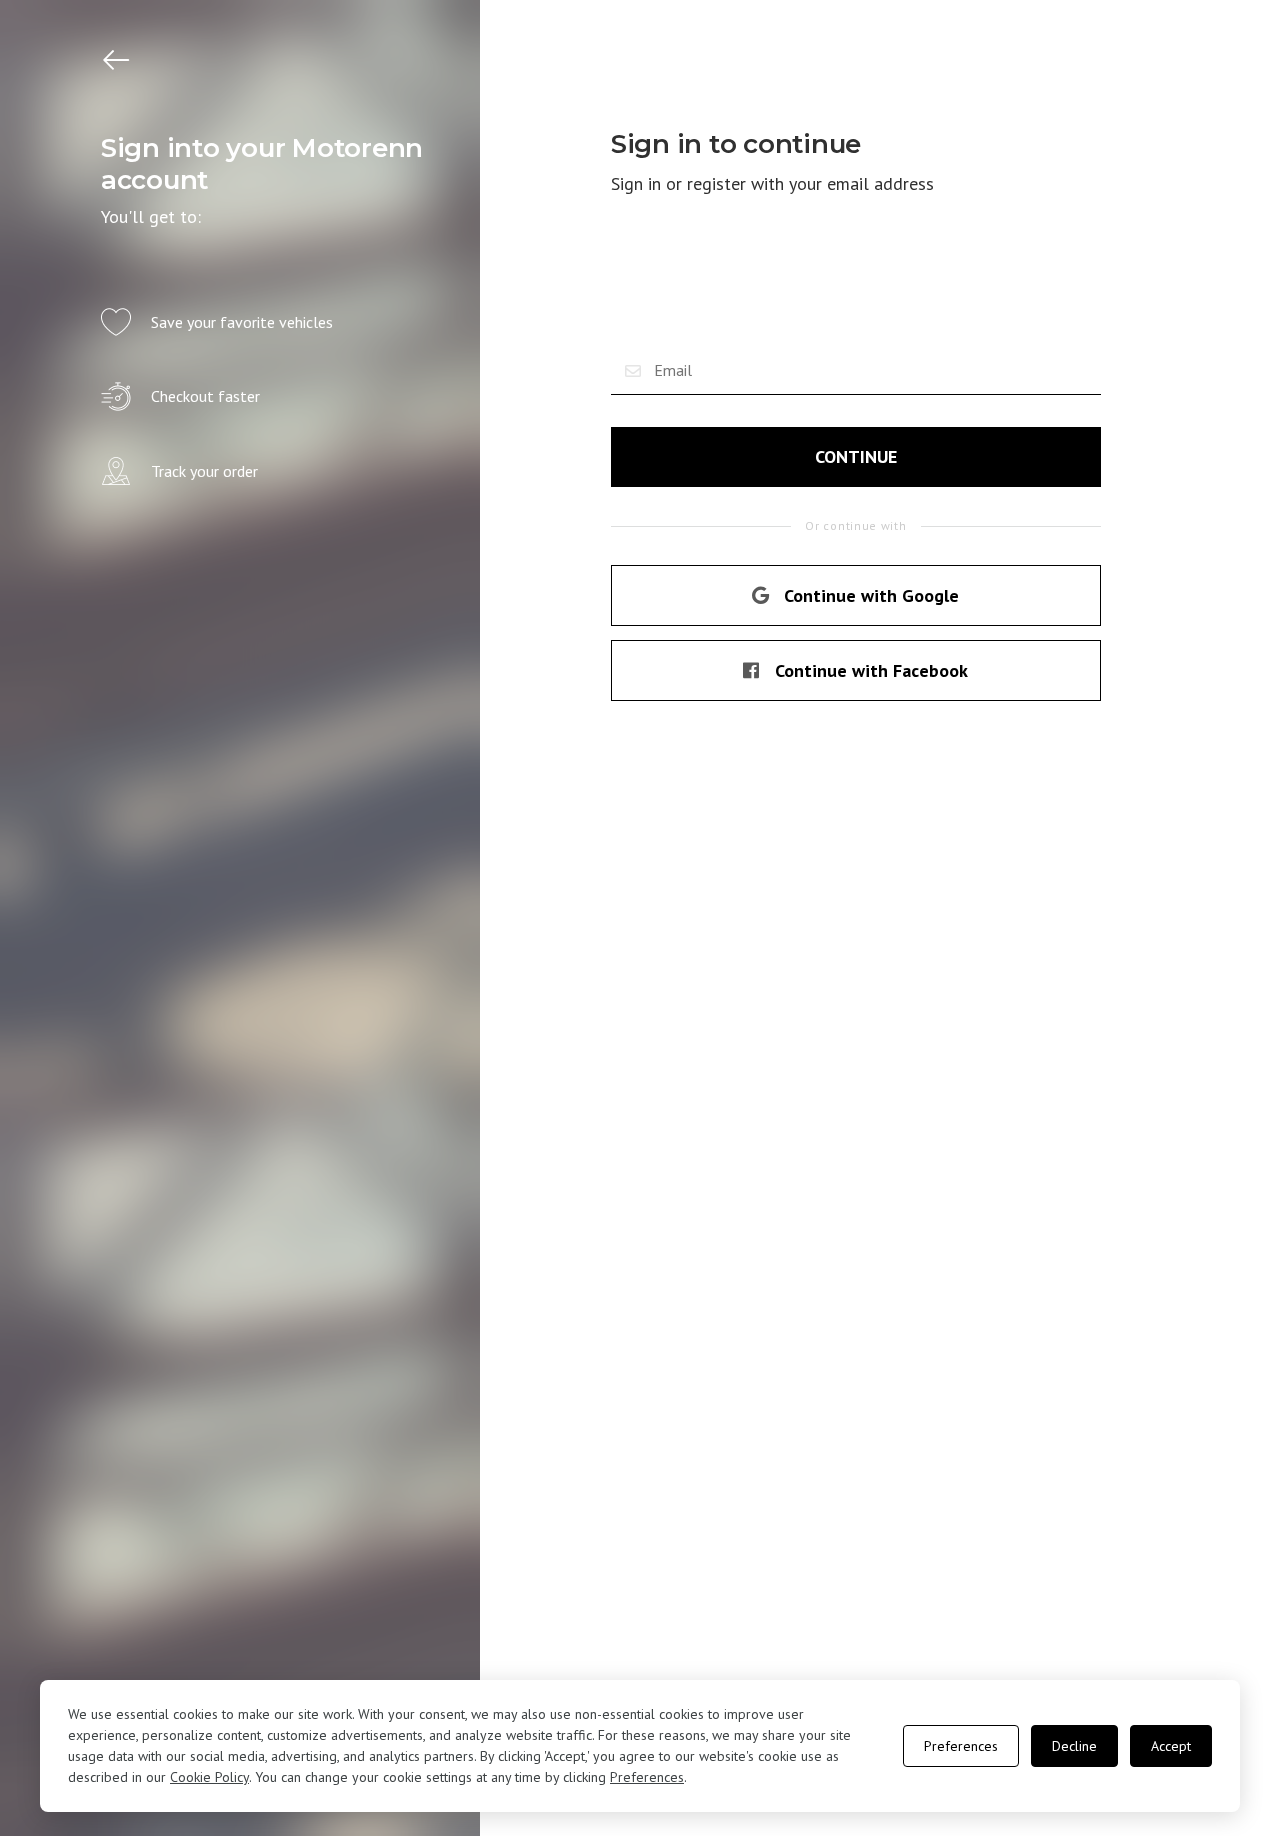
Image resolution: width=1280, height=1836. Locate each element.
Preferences (647, 1777)
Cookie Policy (209, 1777)
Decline (1074, 1746)
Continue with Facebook (871, 670)
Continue (856, 456)
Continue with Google (871, 595)
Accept (1171, 1746)
